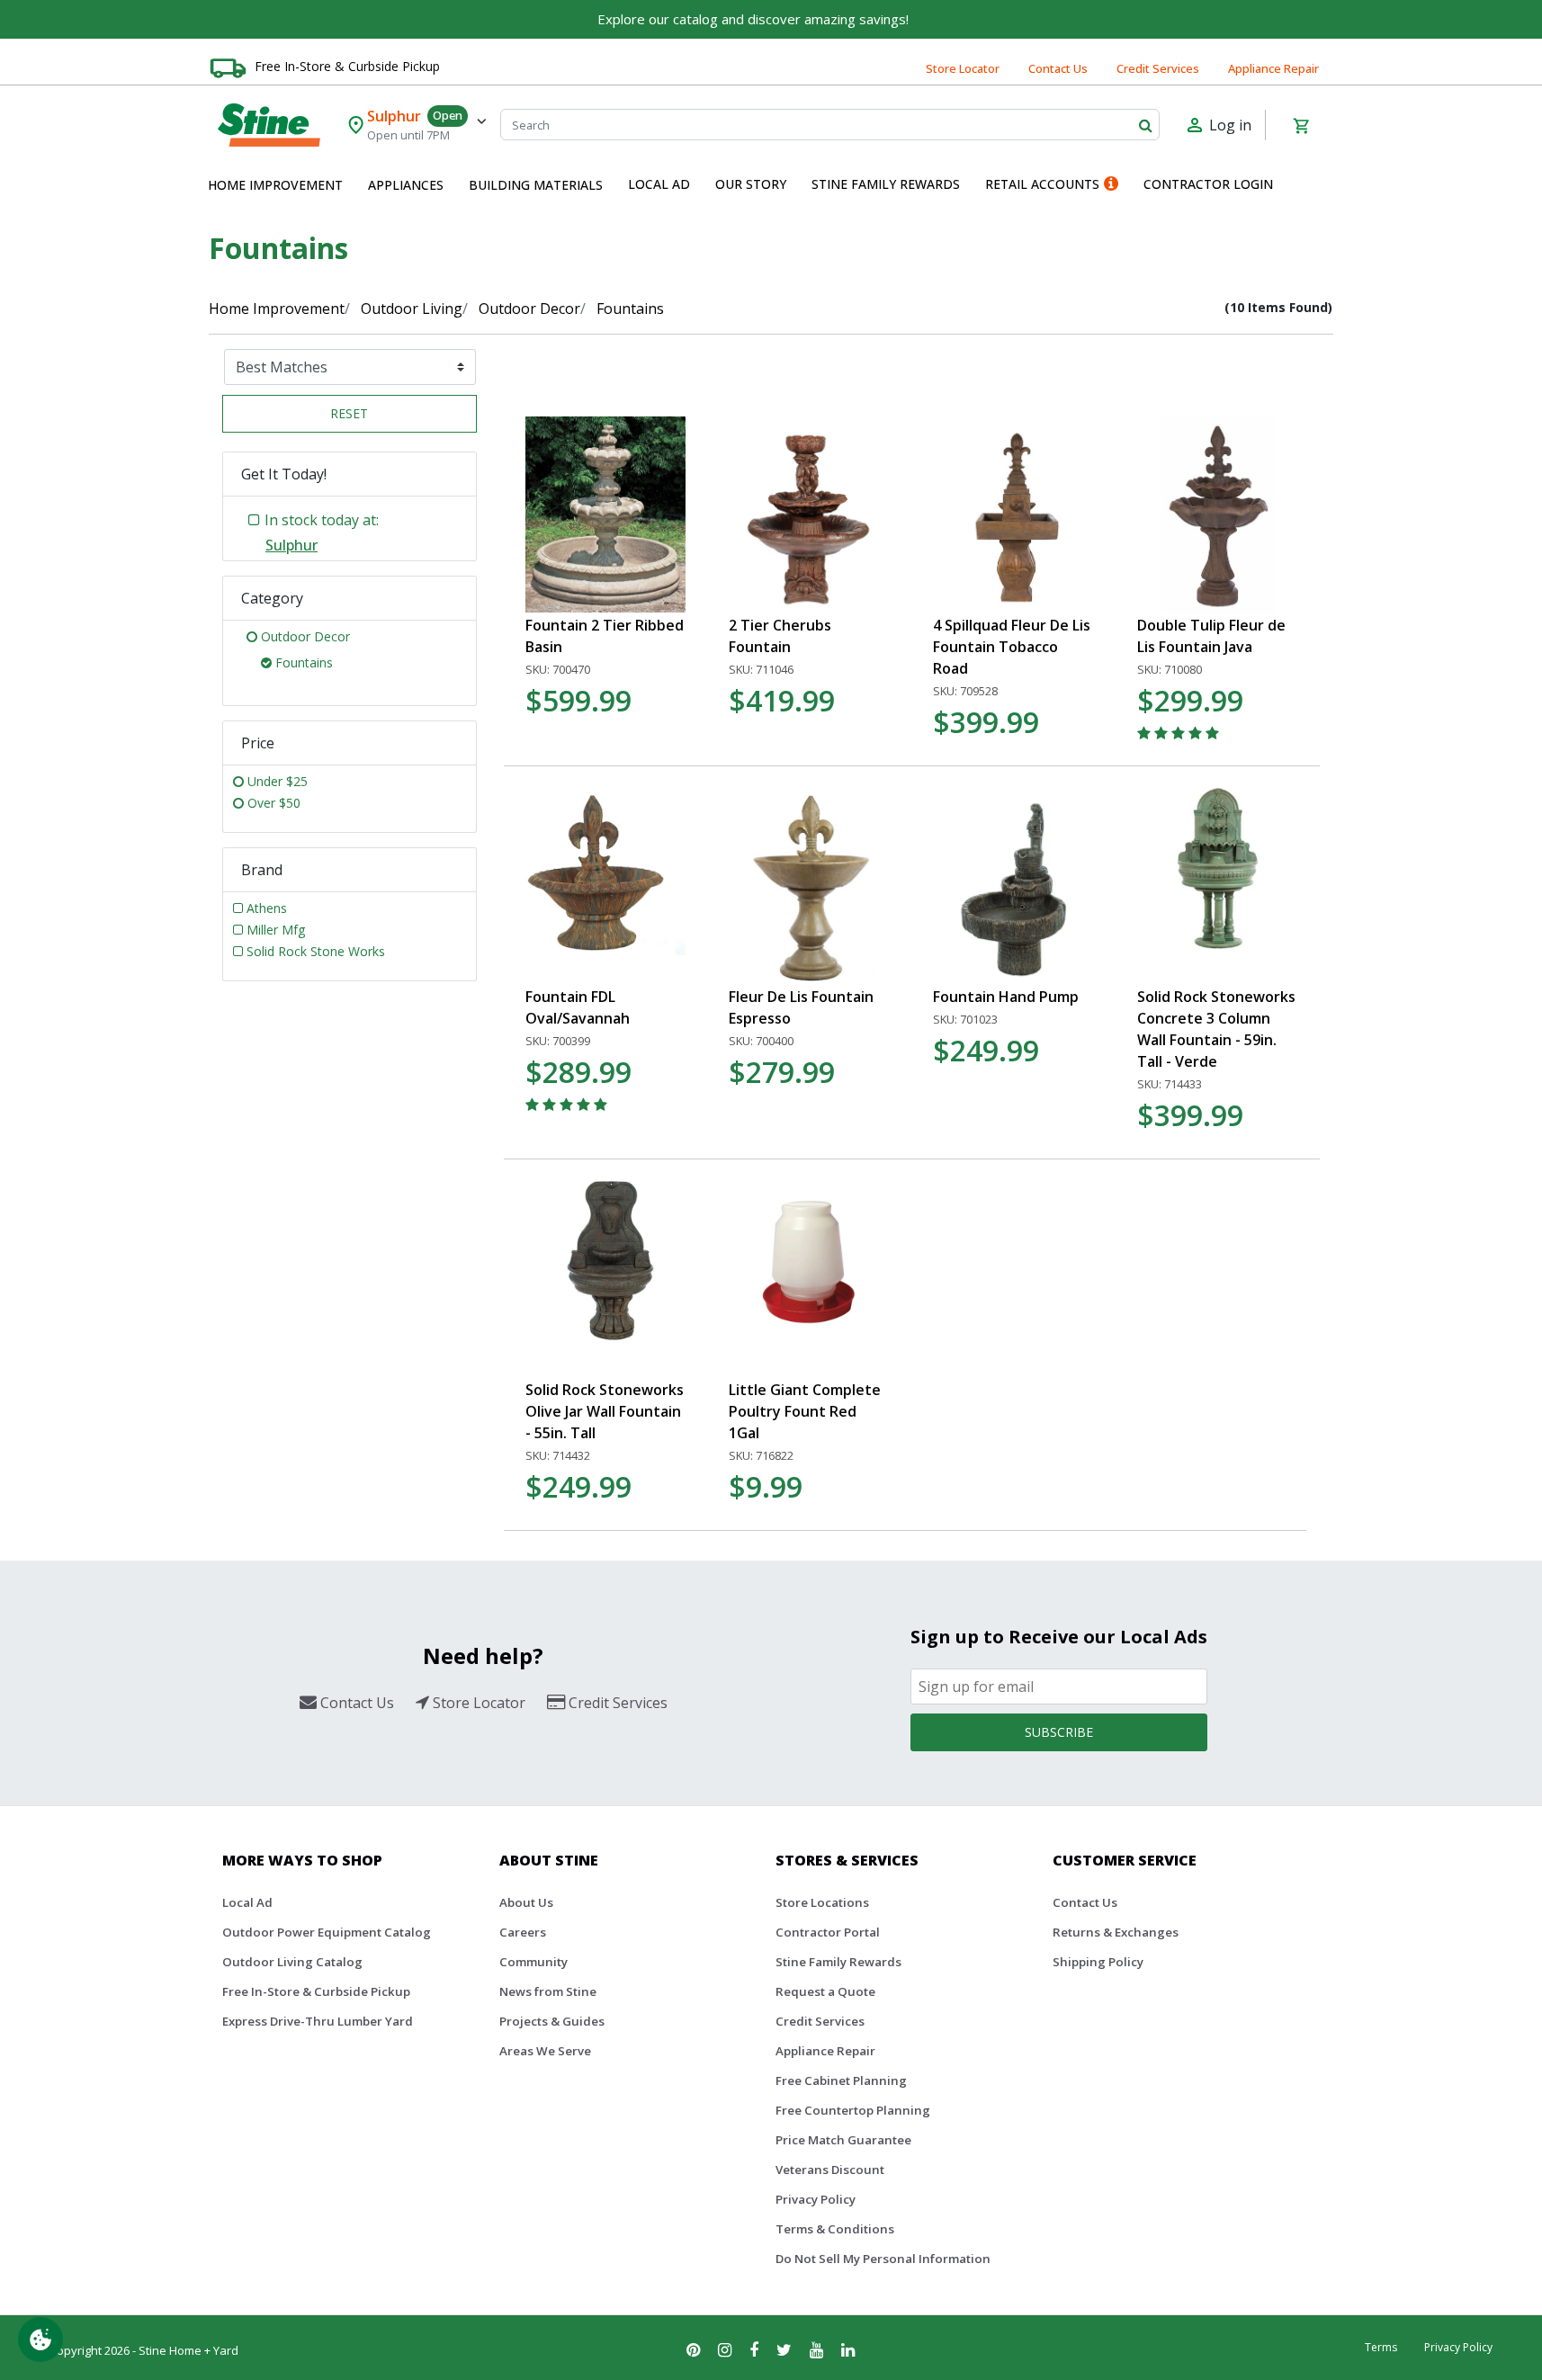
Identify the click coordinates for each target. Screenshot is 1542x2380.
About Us (526, 1902)
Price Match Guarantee (843, 2140)
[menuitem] (275, 185)
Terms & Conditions (835, 2229)
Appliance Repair (1273, 68)
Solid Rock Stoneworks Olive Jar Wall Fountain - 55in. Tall (605, 1411)
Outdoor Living (412, 309)
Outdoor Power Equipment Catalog (327, 1932)
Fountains (630, 309)
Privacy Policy (816, 2199)
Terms (1381, 2347)
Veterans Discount (830, 2170)
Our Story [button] (751, 184)
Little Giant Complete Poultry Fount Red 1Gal (805, 1411)
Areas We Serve (545, 2051)
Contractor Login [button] (1208, 184)
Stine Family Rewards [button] (886, 184)
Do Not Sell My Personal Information (883, 2259)
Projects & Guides (552, 2021)
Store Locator (963, 68)
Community (533, 1962)
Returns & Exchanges (1116, 1932)
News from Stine (548, 1991)
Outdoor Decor (529, 309)
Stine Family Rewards (838, 1962)
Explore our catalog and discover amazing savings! (753, 19)
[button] (275, 185)
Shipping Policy (1098, 1962)
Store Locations (822, 1902)
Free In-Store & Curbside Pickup (347, 66)
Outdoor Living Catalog (292, 1962)
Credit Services (1158, 68)
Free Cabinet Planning (841, 2080)
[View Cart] (1301, 125)
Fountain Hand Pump (1006, 997)
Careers (523, 1932)
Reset (349, 413)
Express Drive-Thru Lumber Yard (318, 2021)
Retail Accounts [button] (1042, 184)
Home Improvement (277, 309)
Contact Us (1058, 68)
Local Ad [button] (659, 184)
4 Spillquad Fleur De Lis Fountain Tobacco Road (1012, 647)
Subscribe (1059, 1732)
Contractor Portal (828, 1932)
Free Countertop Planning (853, 2110)
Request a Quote (825, 1991)
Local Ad (247, 1902)
